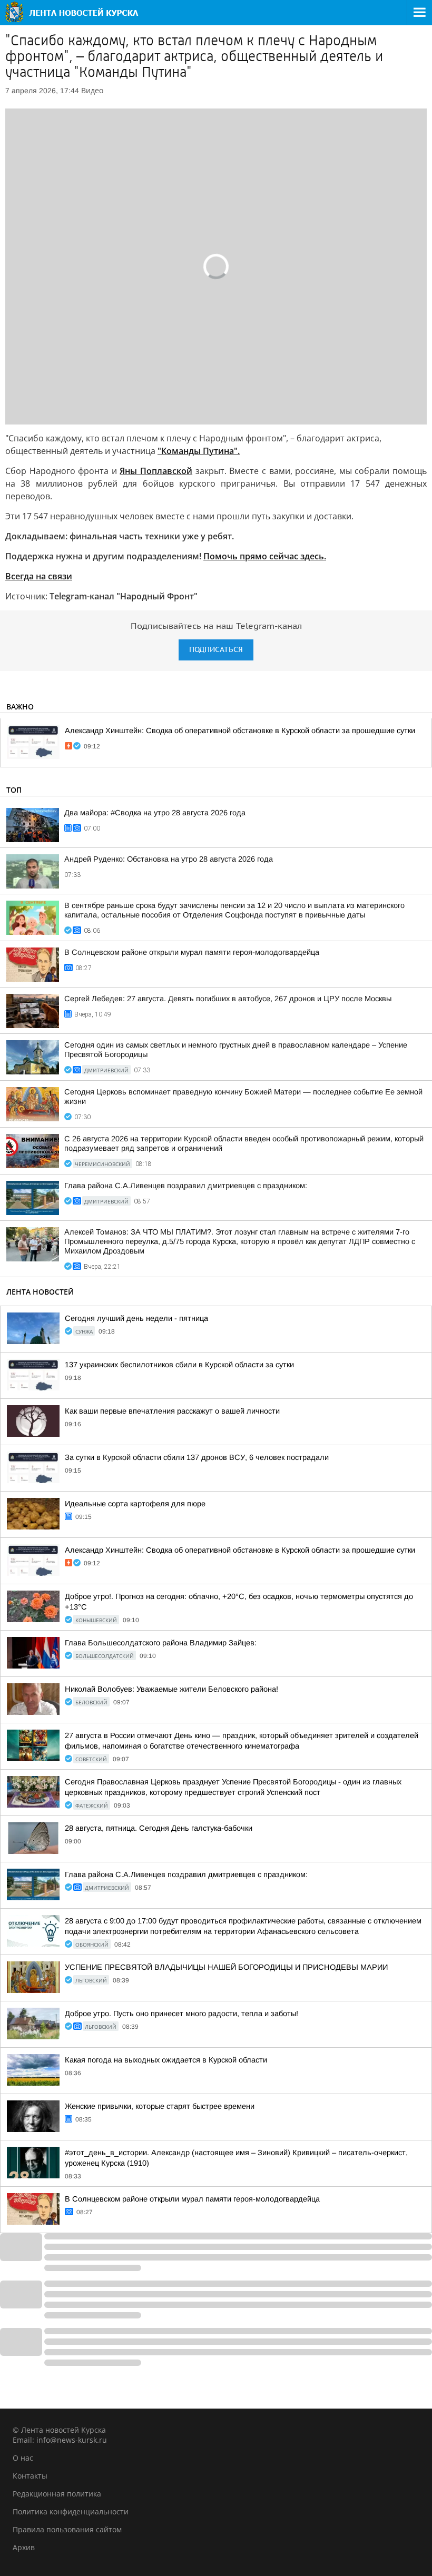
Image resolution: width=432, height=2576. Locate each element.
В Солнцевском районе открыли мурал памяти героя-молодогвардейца (192, 952)
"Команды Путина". (199, 451)
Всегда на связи (39, 576)
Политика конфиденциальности (71, 2511)
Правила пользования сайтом (67, 2529)
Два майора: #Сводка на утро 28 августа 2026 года (155, 813)
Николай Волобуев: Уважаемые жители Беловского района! (171, 1689)
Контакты (30, 2476)
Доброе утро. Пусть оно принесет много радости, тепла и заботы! (181, 2014)
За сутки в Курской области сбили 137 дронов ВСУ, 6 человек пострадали (197, 1457)
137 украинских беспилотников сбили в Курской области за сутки (179, 1365)
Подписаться (216, 650)
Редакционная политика (57, 2494)
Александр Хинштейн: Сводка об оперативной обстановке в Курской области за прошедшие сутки (240, 731)
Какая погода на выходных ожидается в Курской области (166, 2060)
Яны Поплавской (156, 471)
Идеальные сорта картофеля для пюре (135, 1504)
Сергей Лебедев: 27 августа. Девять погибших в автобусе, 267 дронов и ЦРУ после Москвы (228, 999)
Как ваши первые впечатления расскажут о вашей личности (172, 1411)
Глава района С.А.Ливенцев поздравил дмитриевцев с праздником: (186, 1186)
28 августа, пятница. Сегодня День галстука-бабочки (159, 1828)
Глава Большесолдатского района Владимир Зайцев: (161, 1643)
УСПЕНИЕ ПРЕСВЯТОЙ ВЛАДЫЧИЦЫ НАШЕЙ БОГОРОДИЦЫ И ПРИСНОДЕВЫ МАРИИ (226, 1967)
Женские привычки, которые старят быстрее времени (160, 2106)
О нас (23, 2458)
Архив (24, 2547)
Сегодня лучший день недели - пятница (136, 1318)
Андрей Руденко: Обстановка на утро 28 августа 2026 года (169, 859)
